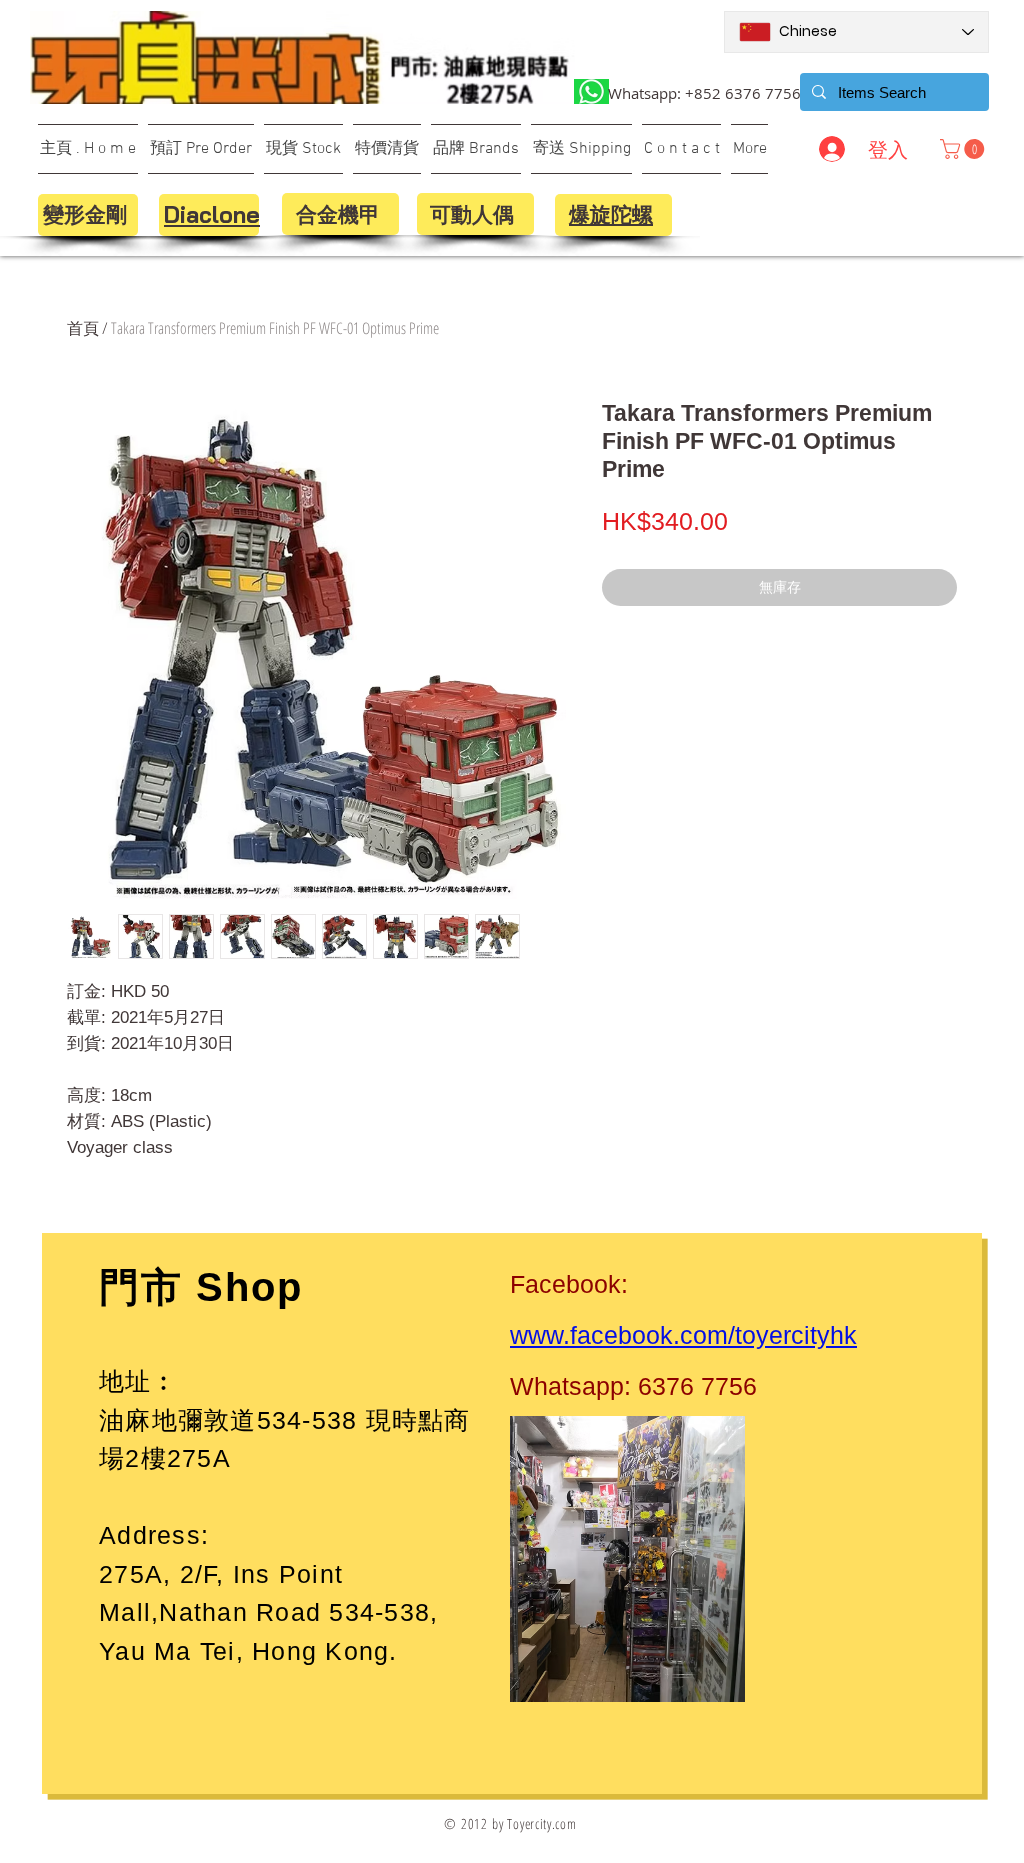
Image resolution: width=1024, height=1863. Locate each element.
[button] (964, 149)
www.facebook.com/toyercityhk (683, 1335)
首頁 (83, 328)
